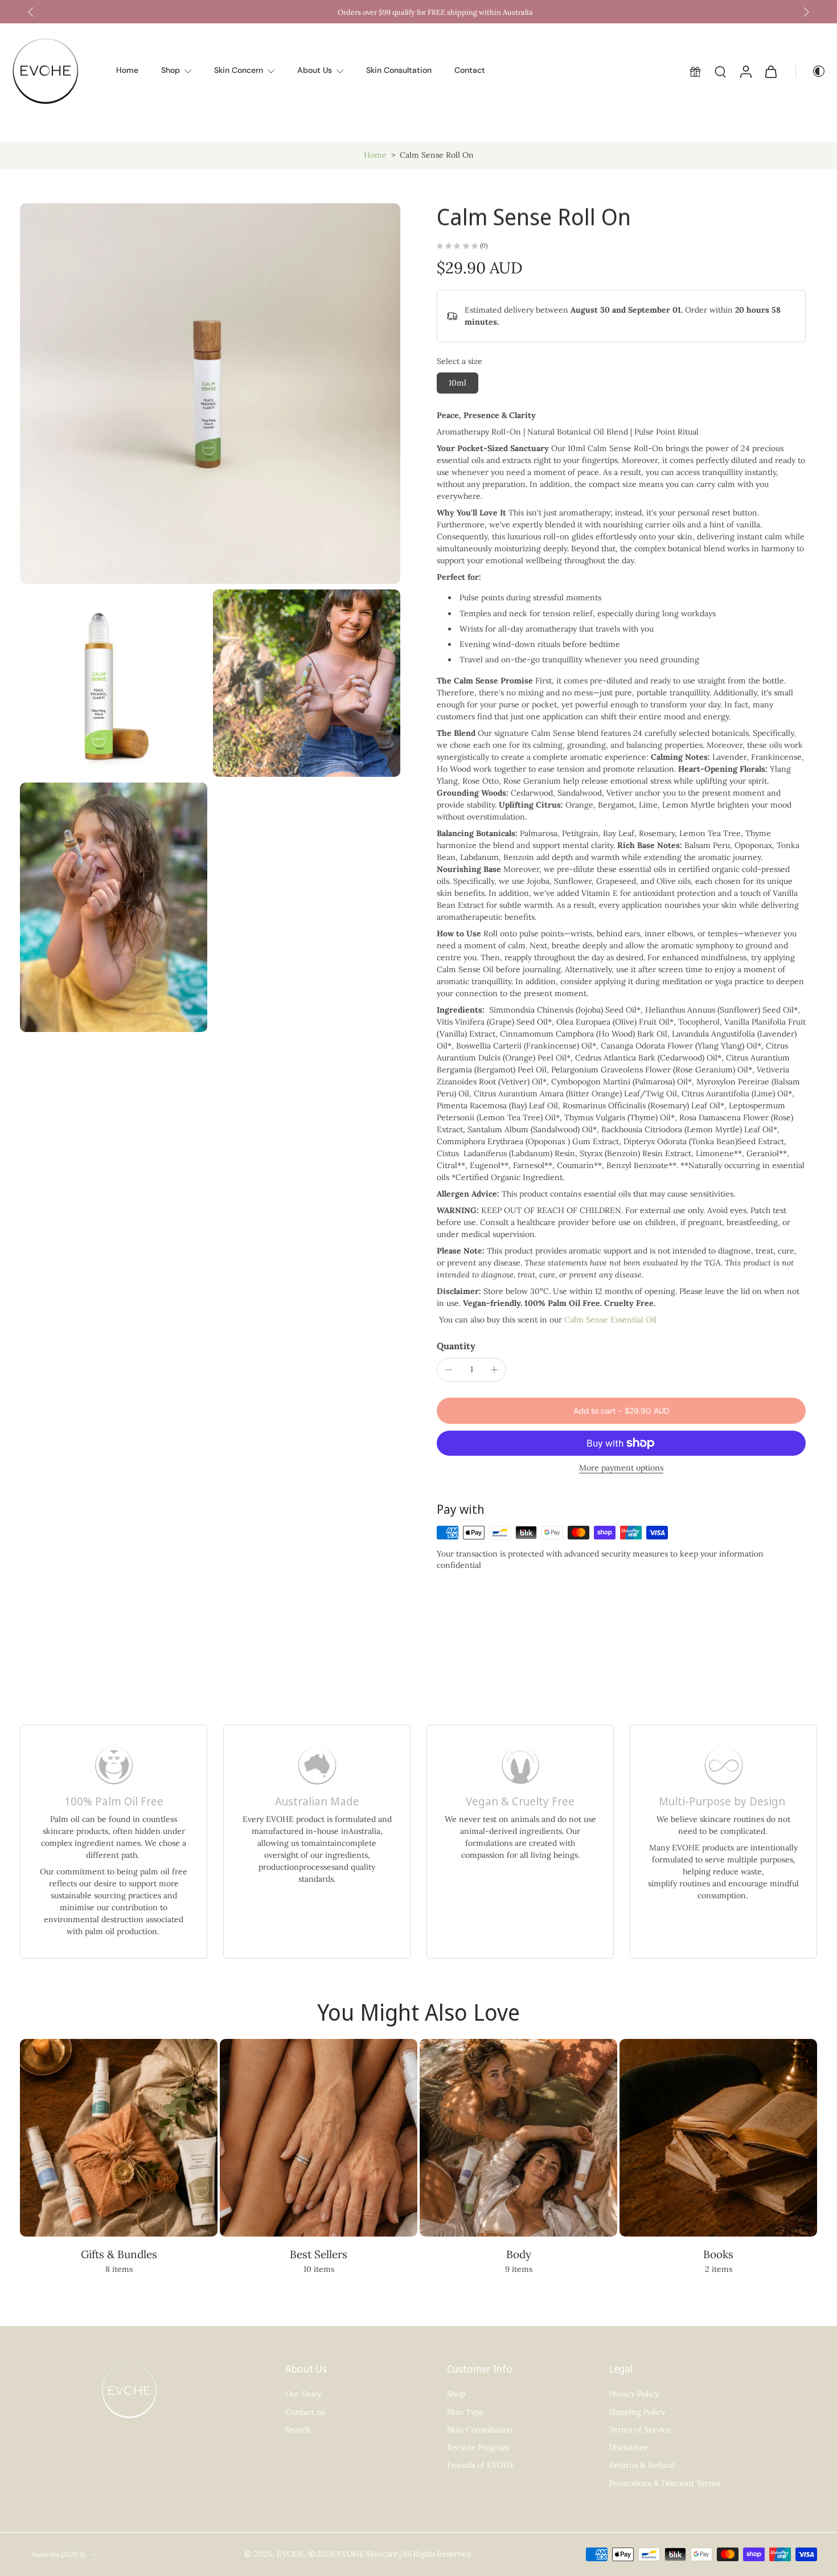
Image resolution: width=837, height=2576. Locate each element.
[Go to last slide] (31, 12)
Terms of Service (640, 2430)
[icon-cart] (770, 71)
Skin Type (465, 2412)
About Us (315, 71)
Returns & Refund (642, 2465)
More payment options (621, 1468)
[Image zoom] (210, 394)
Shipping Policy (637, 2412)
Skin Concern (239, 71)
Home (127, 71)
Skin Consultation (399, 71)
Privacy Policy (634, 2394)
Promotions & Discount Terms (664, 2483)
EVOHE (291, 2554)
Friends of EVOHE (481, 2465)
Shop (171, 71)
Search (298, 2430)
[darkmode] (811, 71)
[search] (720, 71)
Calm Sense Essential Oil (610, 1320)
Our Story (303, 2394)
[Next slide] (806, 12)
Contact (470, 71)
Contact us (305, 2412)
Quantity (456, 1346)
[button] (621, 1411)
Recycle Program (478, 2447)
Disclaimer (628, 2447)
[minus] (449, 1370)
